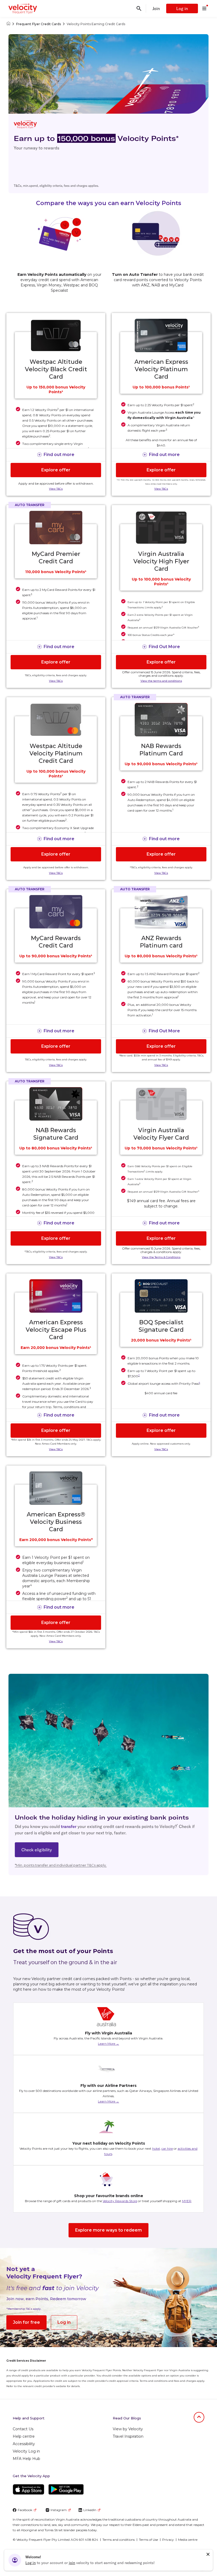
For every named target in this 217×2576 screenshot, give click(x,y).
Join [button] (156, 8)
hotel (156, 2148)
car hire (167, 2148)
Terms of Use (148, 2540)
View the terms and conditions (161, 681)
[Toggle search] (139, 8)
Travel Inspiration (128, 2436)
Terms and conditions (119, 2540)
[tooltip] (199, 1383)
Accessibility (24, 2444)
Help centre (24, 2436)
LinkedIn (90, 2510)
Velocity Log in (26, 2451)
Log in (182, 8)
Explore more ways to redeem (108, 2230)
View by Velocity (128, 2429)
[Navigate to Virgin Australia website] (183, 2557)
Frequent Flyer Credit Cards (39, 24)
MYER (187, 2201)
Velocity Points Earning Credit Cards (96, 24)
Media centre (188, 2540)
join (72, 2563)
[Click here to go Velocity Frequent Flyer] (8, 24)
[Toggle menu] (204, 8)
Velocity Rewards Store (120, 2201)
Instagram (59, 2510)
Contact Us (23, 2429)
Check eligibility (37, 1850)
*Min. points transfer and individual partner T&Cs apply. (61, 1865)
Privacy (168, 2540)
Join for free (26, 2322)
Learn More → (108, 2044)
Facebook (25, 2510)
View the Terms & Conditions (161, 1257)
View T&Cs (56, 489)
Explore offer (56, 470)
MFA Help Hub (26, 2459)
